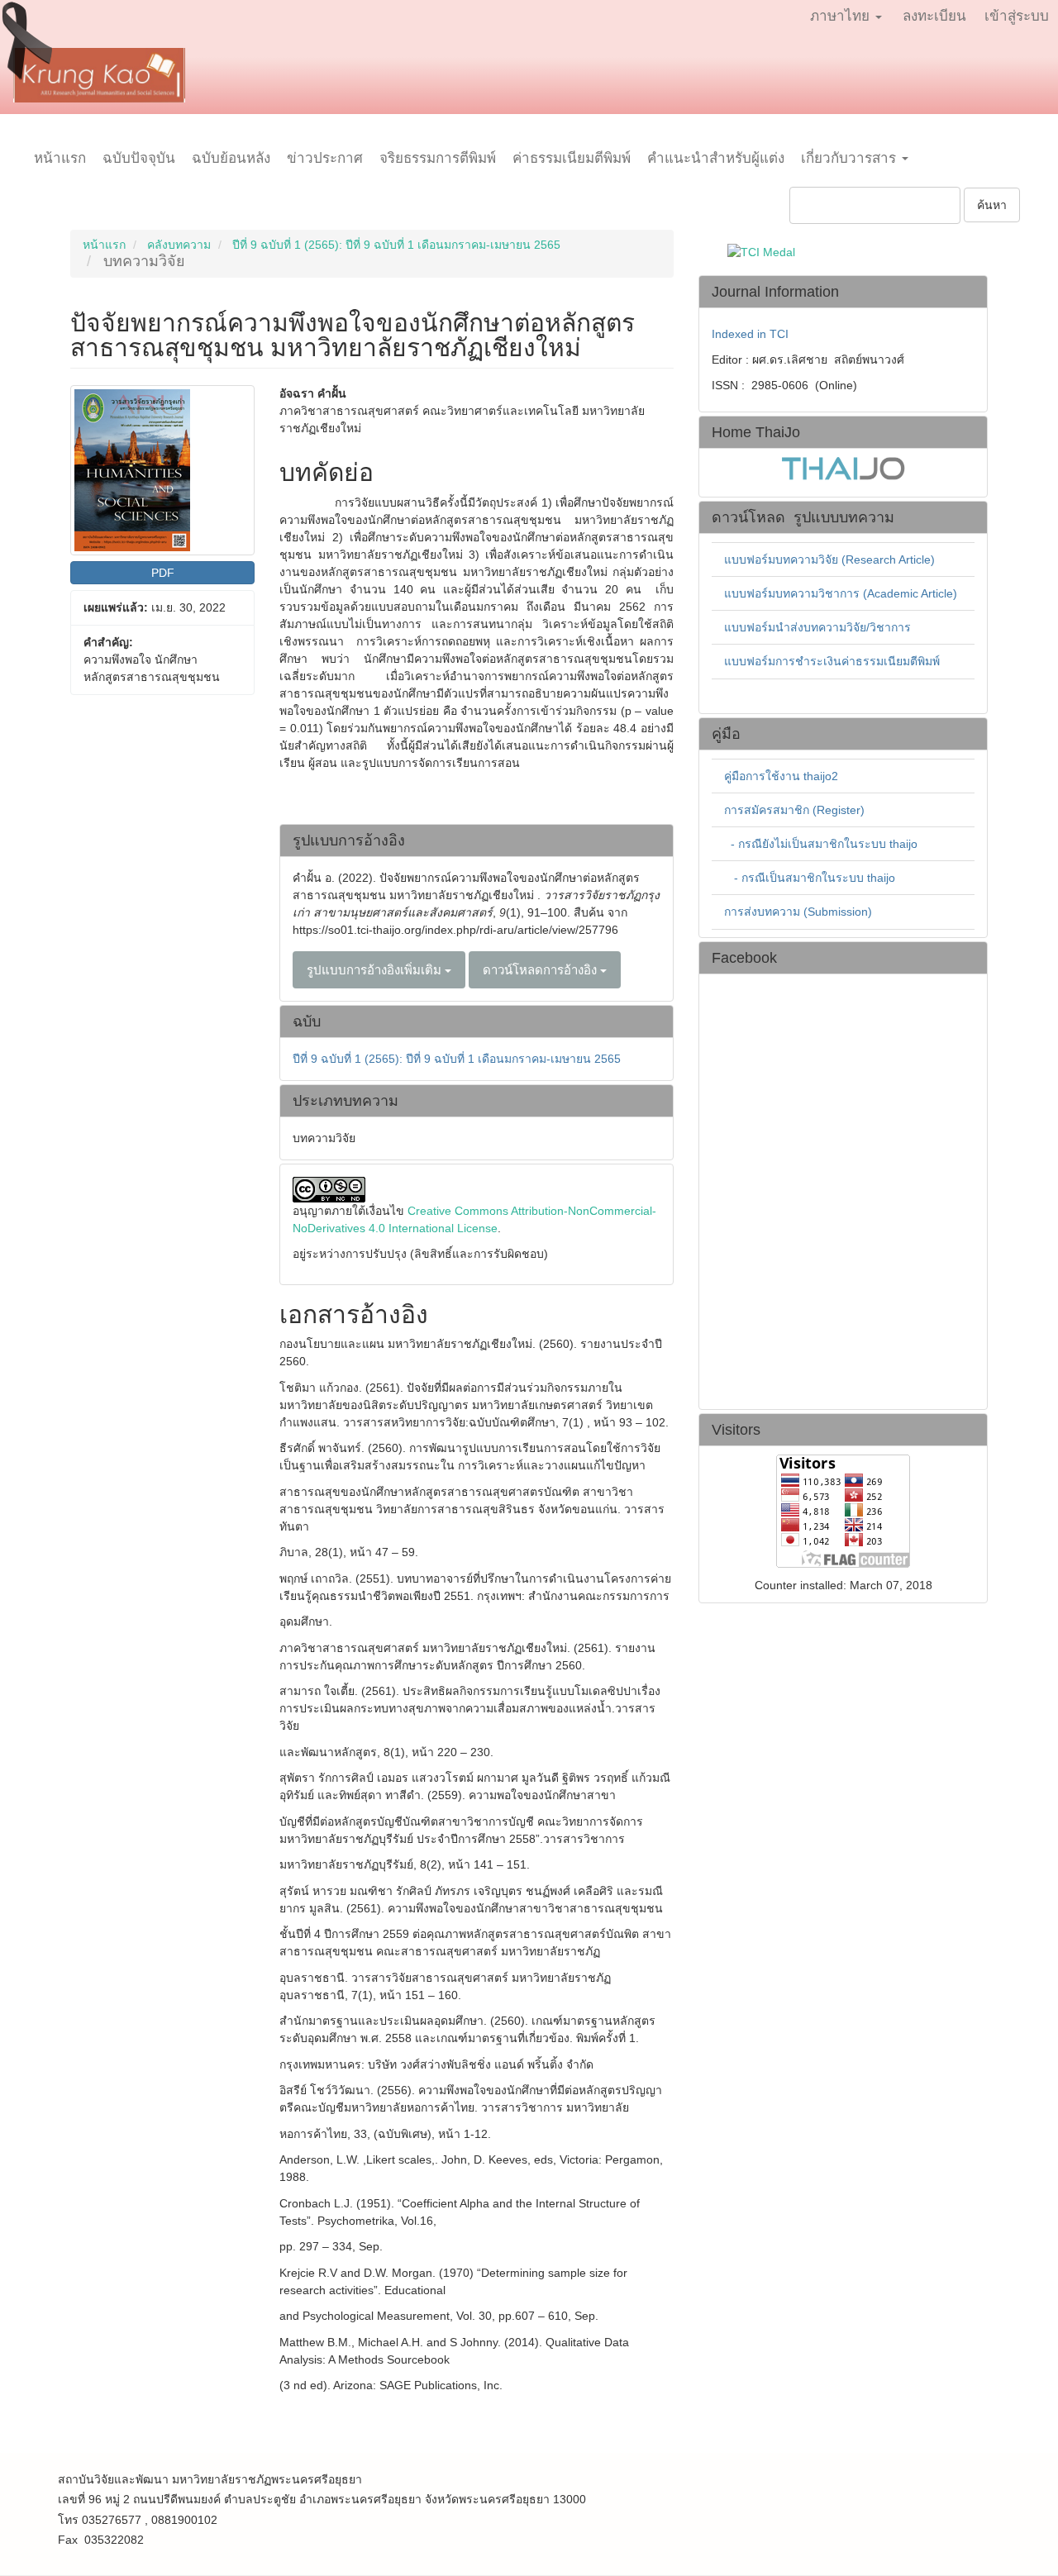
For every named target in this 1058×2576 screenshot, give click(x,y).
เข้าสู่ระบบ (1017, 16)
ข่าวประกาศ (325, 158)
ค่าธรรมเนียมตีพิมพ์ (572, 158)
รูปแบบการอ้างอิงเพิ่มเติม (376, 970)
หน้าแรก (60, 158)
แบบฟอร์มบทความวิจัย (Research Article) (829, 559)
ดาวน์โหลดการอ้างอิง (541, 970)
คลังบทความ (179, 245)
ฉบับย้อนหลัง (231, 158)
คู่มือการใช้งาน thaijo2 (781, 776)
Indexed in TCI (750, 334)
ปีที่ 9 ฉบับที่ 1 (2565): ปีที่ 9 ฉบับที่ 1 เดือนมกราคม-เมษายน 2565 (396, 245)
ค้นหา (992, 205)
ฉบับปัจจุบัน (139, 158)
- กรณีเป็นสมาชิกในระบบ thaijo (815, 878)
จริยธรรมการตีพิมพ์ (438, 158)
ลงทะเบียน (934, 16)
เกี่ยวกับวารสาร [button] (851, 158)
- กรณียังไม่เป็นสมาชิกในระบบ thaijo (824, 844)
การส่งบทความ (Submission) (798, 912)
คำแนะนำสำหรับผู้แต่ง (716, 158)
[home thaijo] (843, 467)
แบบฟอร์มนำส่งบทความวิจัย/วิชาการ (817, 627)
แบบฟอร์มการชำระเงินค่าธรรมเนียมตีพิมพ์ (832, 661)
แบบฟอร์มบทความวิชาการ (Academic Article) (841, 593)
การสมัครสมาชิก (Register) (794, 810)
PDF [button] (163, 573)
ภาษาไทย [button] (842, 16)
